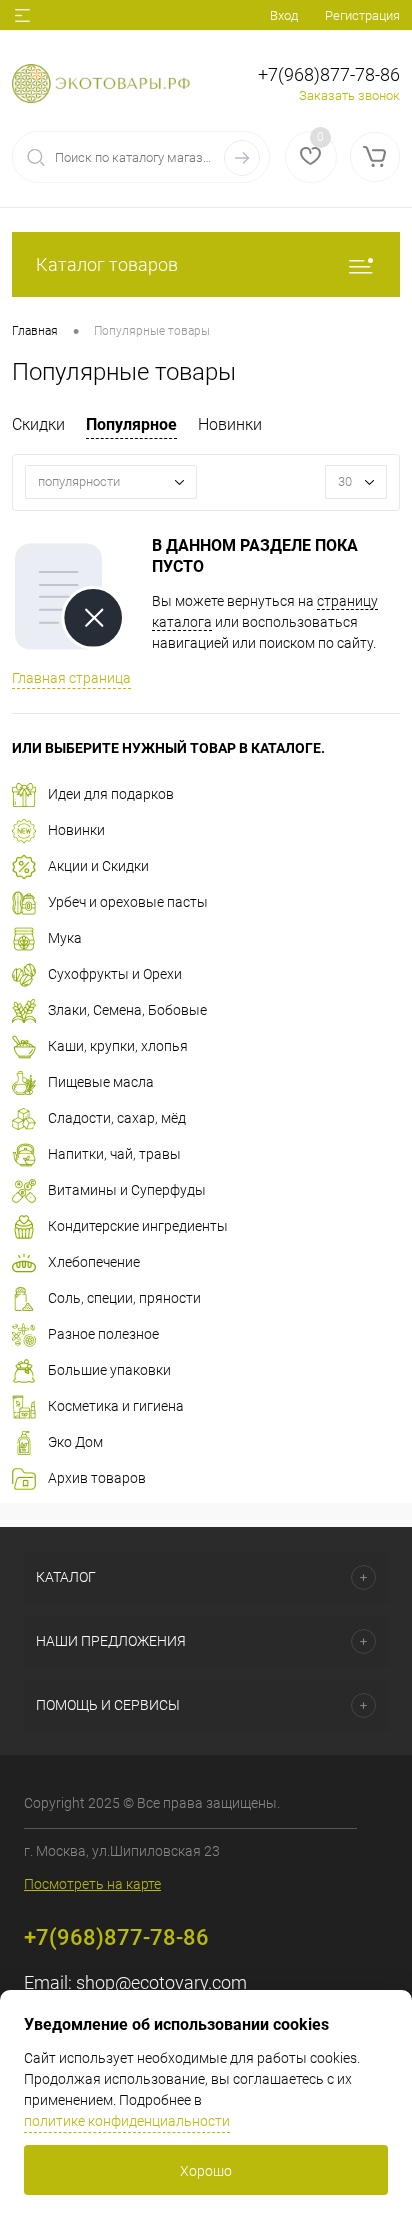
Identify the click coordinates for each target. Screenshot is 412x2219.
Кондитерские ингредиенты (138, 1226)
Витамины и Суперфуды (127, 1190)
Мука (65, 938)
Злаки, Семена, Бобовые (127, 1010)
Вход (284, 15)
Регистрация (362, 15)
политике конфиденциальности (127, 2121)
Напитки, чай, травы (114, 1154)
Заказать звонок (349, 95)
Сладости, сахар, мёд (117, 1118)
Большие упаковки (109, 1370)
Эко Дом (75, 1442)
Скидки (38, 424)
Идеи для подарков (111, 794)
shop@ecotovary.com (161, 1982)
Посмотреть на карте (92, 1884)
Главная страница (71, 678)
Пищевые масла (101, 1082)
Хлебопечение (94, 1262)
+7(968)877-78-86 (329, 74)
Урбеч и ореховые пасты (128, 902)
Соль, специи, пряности (124, 1298)
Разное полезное (103, 1334)
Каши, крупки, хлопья (118, 1046)
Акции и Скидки (98, 866)
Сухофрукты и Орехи (115, 974)
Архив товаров (97, 1478)
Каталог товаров (107, 264)
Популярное (131, 424)
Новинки (230, 424)
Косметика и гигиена (116, 1406)
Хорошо (206, 2171)
